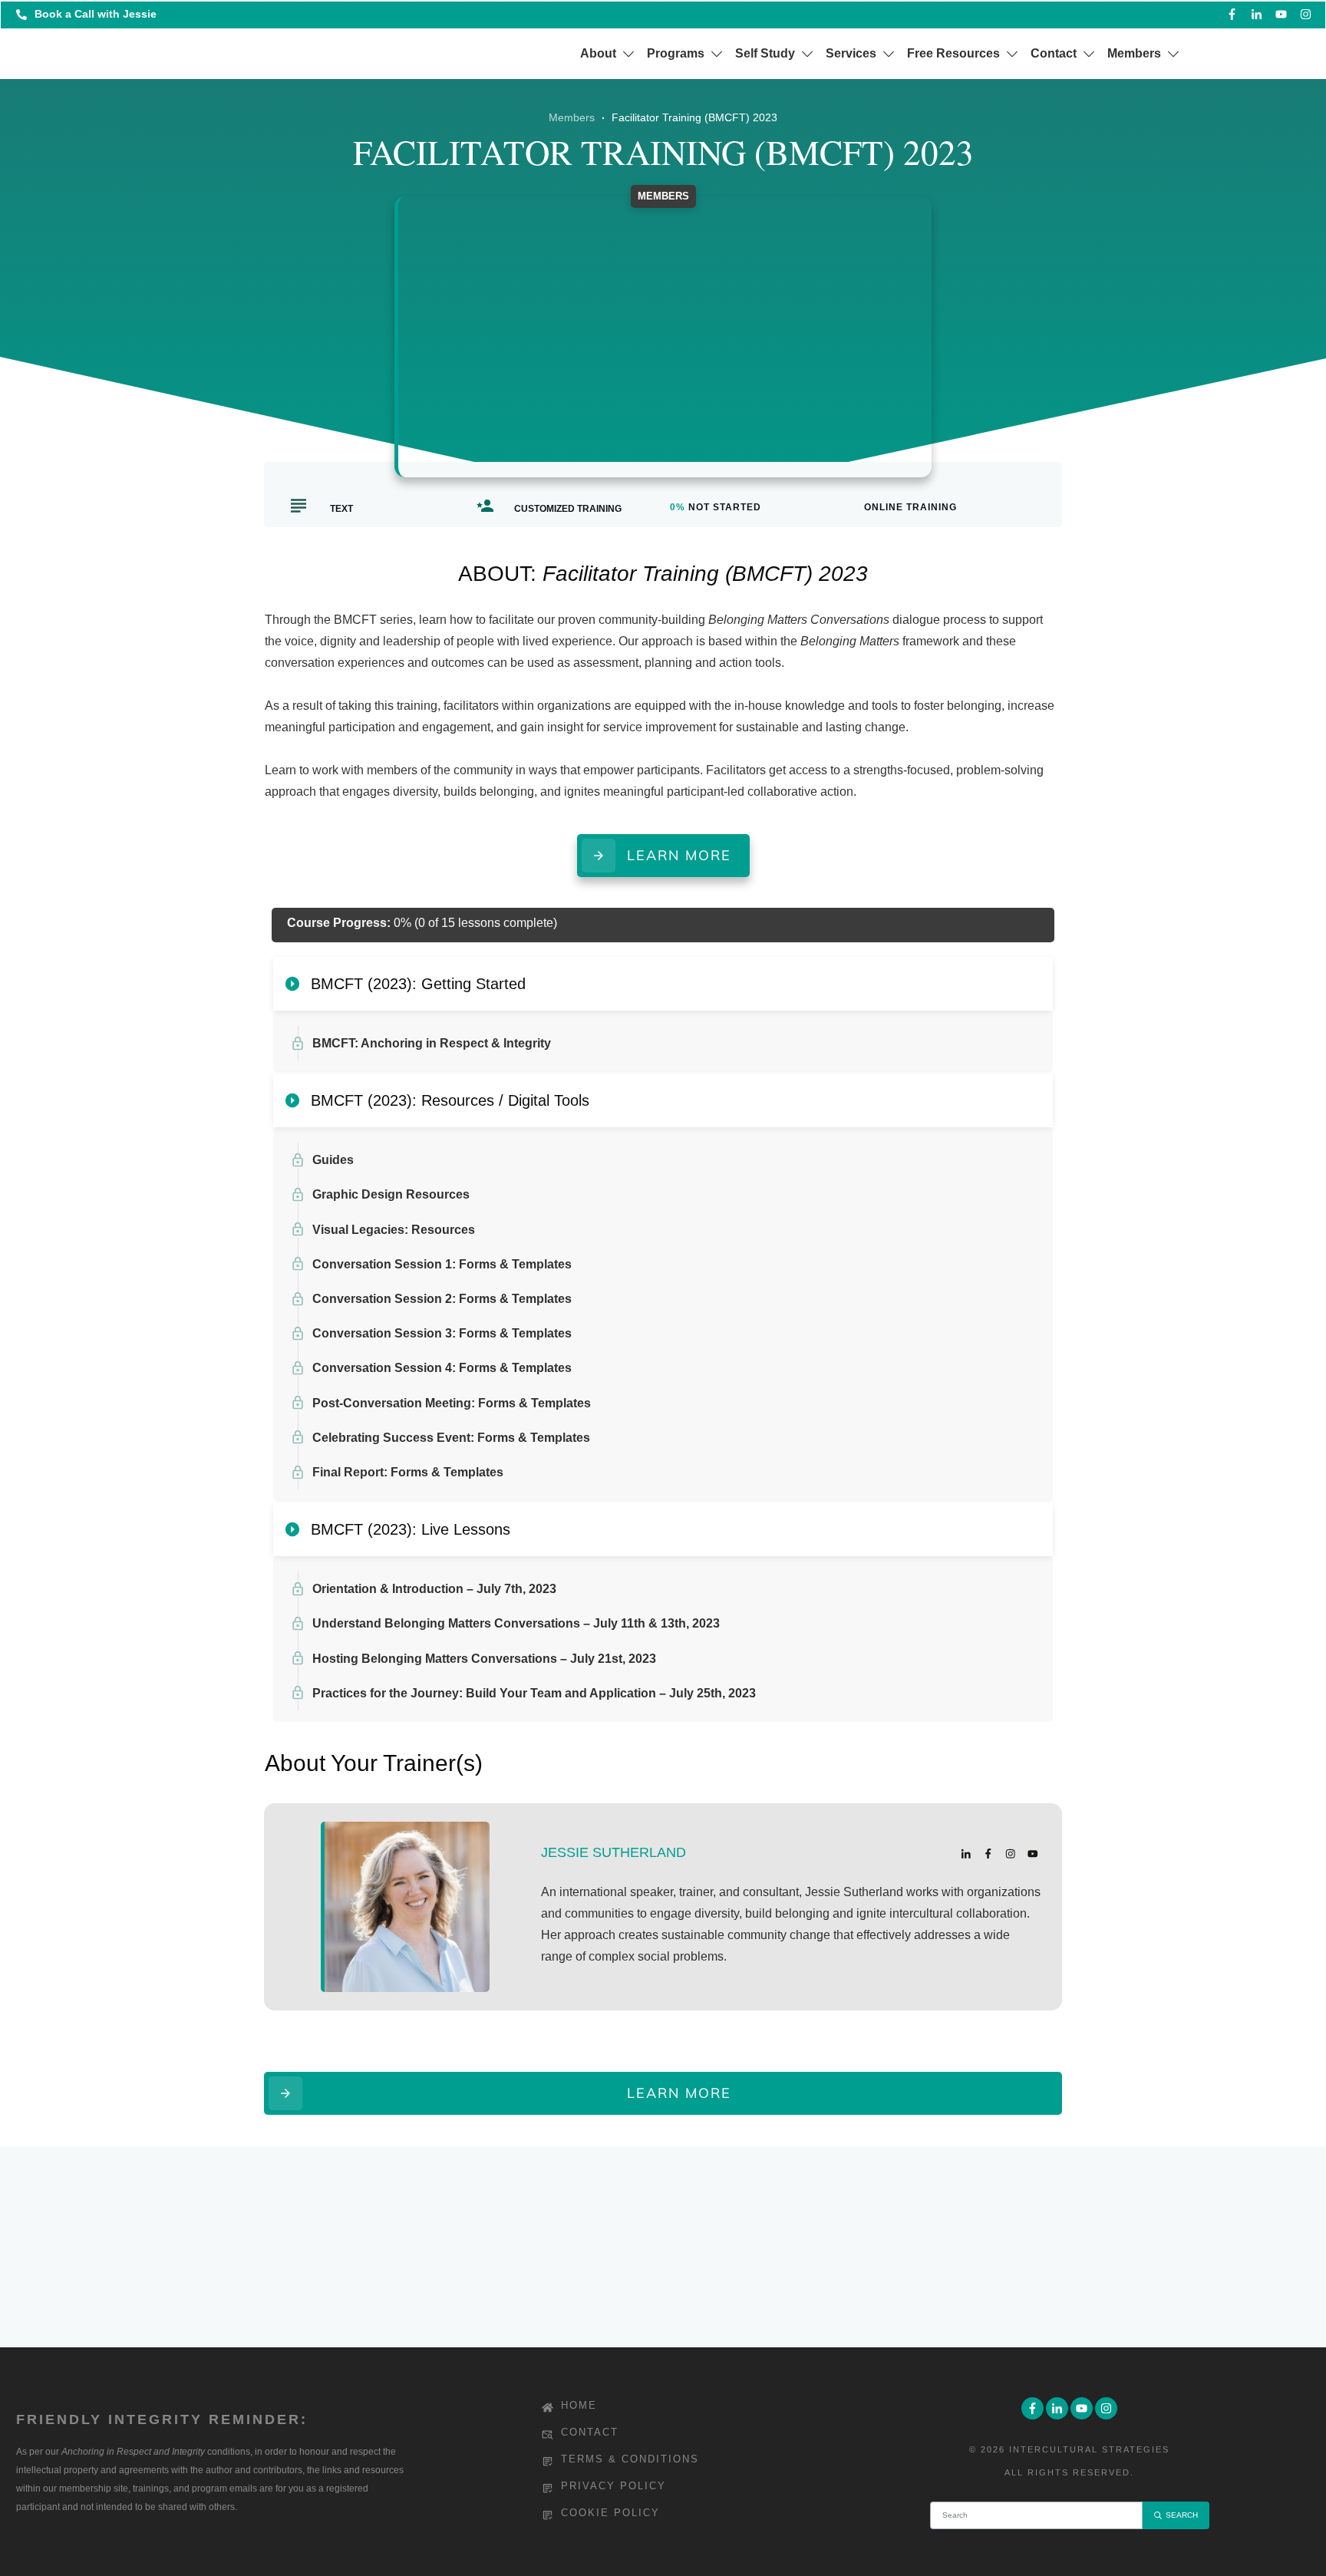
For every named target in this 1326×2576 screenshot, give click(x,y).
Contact (590, 2432)
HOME (579, 2405)
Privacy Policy (614, 2486)
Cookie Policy (610, 2513)
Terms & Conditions (630, 2459)
